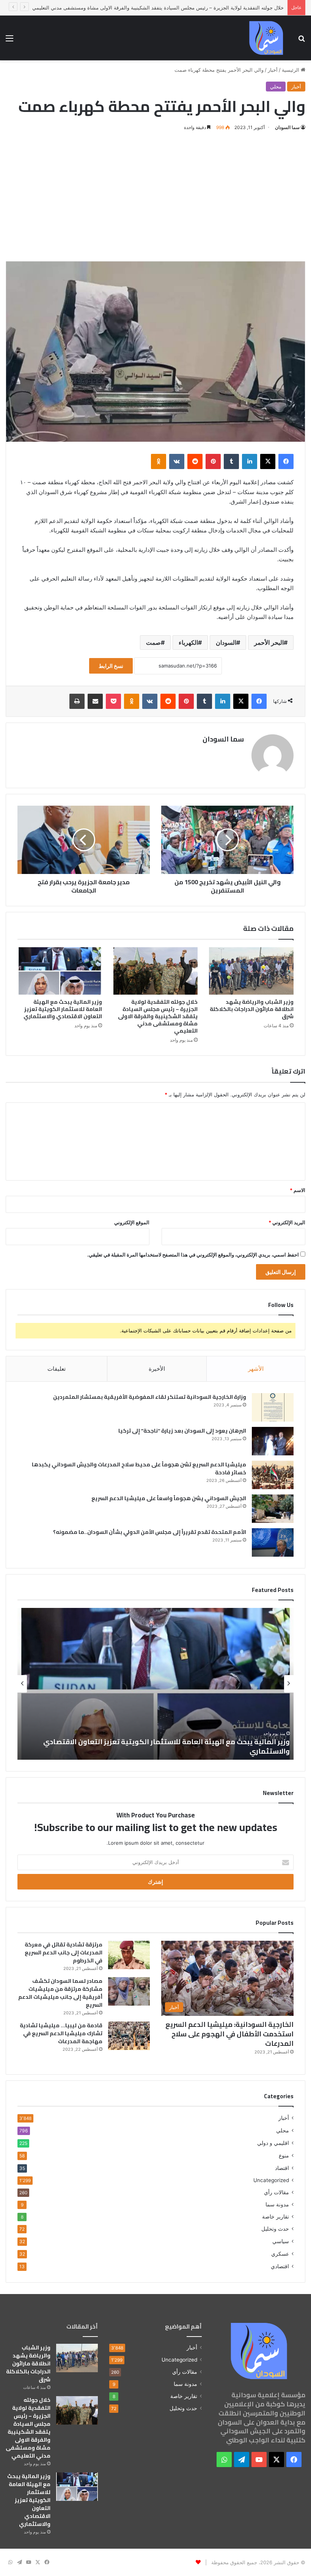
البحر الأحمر (269, 642)
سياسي (281, 2241)
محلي (276, 87)
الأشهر (256, 1369)
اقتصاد (282, 2168)
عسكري (280, 2254)
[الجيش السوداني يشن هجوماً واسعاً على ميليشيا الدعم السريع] (273, 1509)
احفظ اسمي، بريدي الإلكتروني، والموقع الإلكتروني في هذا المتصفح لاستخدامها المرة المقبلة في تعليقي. (193, 1255)
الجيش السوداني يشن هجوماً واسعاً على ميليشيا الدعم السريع (169, 1498)
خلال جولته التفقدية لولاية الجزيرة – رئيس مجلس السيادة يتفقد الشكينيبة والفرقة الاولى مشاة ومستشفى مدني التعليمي (158, 1016)
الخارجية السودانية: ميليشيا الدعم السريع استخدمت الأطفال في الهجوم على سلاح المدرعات (229, 2034)
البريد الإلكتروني (287, 1222)
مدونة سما (277, 2204)
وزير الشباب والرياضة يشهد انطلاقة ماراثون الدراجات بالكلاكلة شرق (252, 1009)
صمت (153, 642)
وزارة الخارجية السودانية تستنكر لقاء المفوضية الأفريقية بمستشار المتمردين (150, 1397)
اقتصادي (280, 2266)
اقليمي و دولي (273, 2143)
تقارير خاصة (276, 2217)
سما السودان (287, 127)
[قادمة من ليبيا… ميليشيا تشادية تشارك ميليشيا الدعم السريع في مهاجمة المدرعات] (129, 2036)
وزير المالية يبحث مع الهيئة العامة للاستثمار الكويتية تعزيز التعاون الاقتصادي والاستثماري (63, 1009)
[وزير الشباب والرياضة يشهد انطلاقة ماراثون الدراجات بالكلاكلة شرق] (251, 971)
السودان (226, 642)
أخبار (273, 70)
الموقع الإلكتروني (132, 1222)
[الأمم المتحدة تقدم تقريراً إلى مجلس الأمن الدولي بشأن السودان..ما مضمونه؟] (273, 1542)
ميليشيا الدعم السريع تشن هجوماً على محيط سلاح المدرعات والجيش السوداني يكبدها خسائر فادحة (139, 1468)
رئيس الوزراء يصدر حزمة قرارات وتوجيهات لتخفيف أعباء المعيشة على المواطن (168, 1751)
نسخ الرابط (111, 666)
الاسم (298, 1190)
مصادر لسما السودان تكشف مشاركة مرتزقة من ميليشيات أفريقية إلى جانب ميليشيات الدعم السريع (60, 1993)
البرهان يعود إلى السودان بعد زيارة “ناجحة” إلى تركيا (182, 1431)
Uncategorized (271, 2180)
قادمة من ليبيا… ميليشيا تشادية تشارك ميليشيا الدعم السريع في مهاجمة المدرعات (61, 2033)
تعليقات (57, 1369)
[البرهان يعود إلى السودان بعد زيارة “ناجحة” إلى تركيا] (273, 1441)
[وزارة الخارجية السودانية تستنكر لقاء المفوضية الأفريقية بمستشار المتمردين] (273, 1407)
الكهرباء (188, 642)
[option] (155, 1684)
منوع (284, 2155)
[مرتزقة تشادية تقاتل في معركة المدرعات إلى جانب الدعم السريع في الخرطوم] (129, 1955)
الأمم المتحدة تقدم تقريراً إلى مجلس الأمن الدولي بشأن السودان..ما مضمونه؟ (150, 1532)
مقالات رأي (276, 2192)
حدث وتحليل (275, 2229)
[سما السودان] (266, 38)
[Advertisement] (155, 197)
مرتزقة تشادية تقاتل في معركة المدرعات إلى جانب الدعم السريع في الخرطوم (64, 1952)
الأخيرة (157, 1369)
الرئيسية (291, 70)
